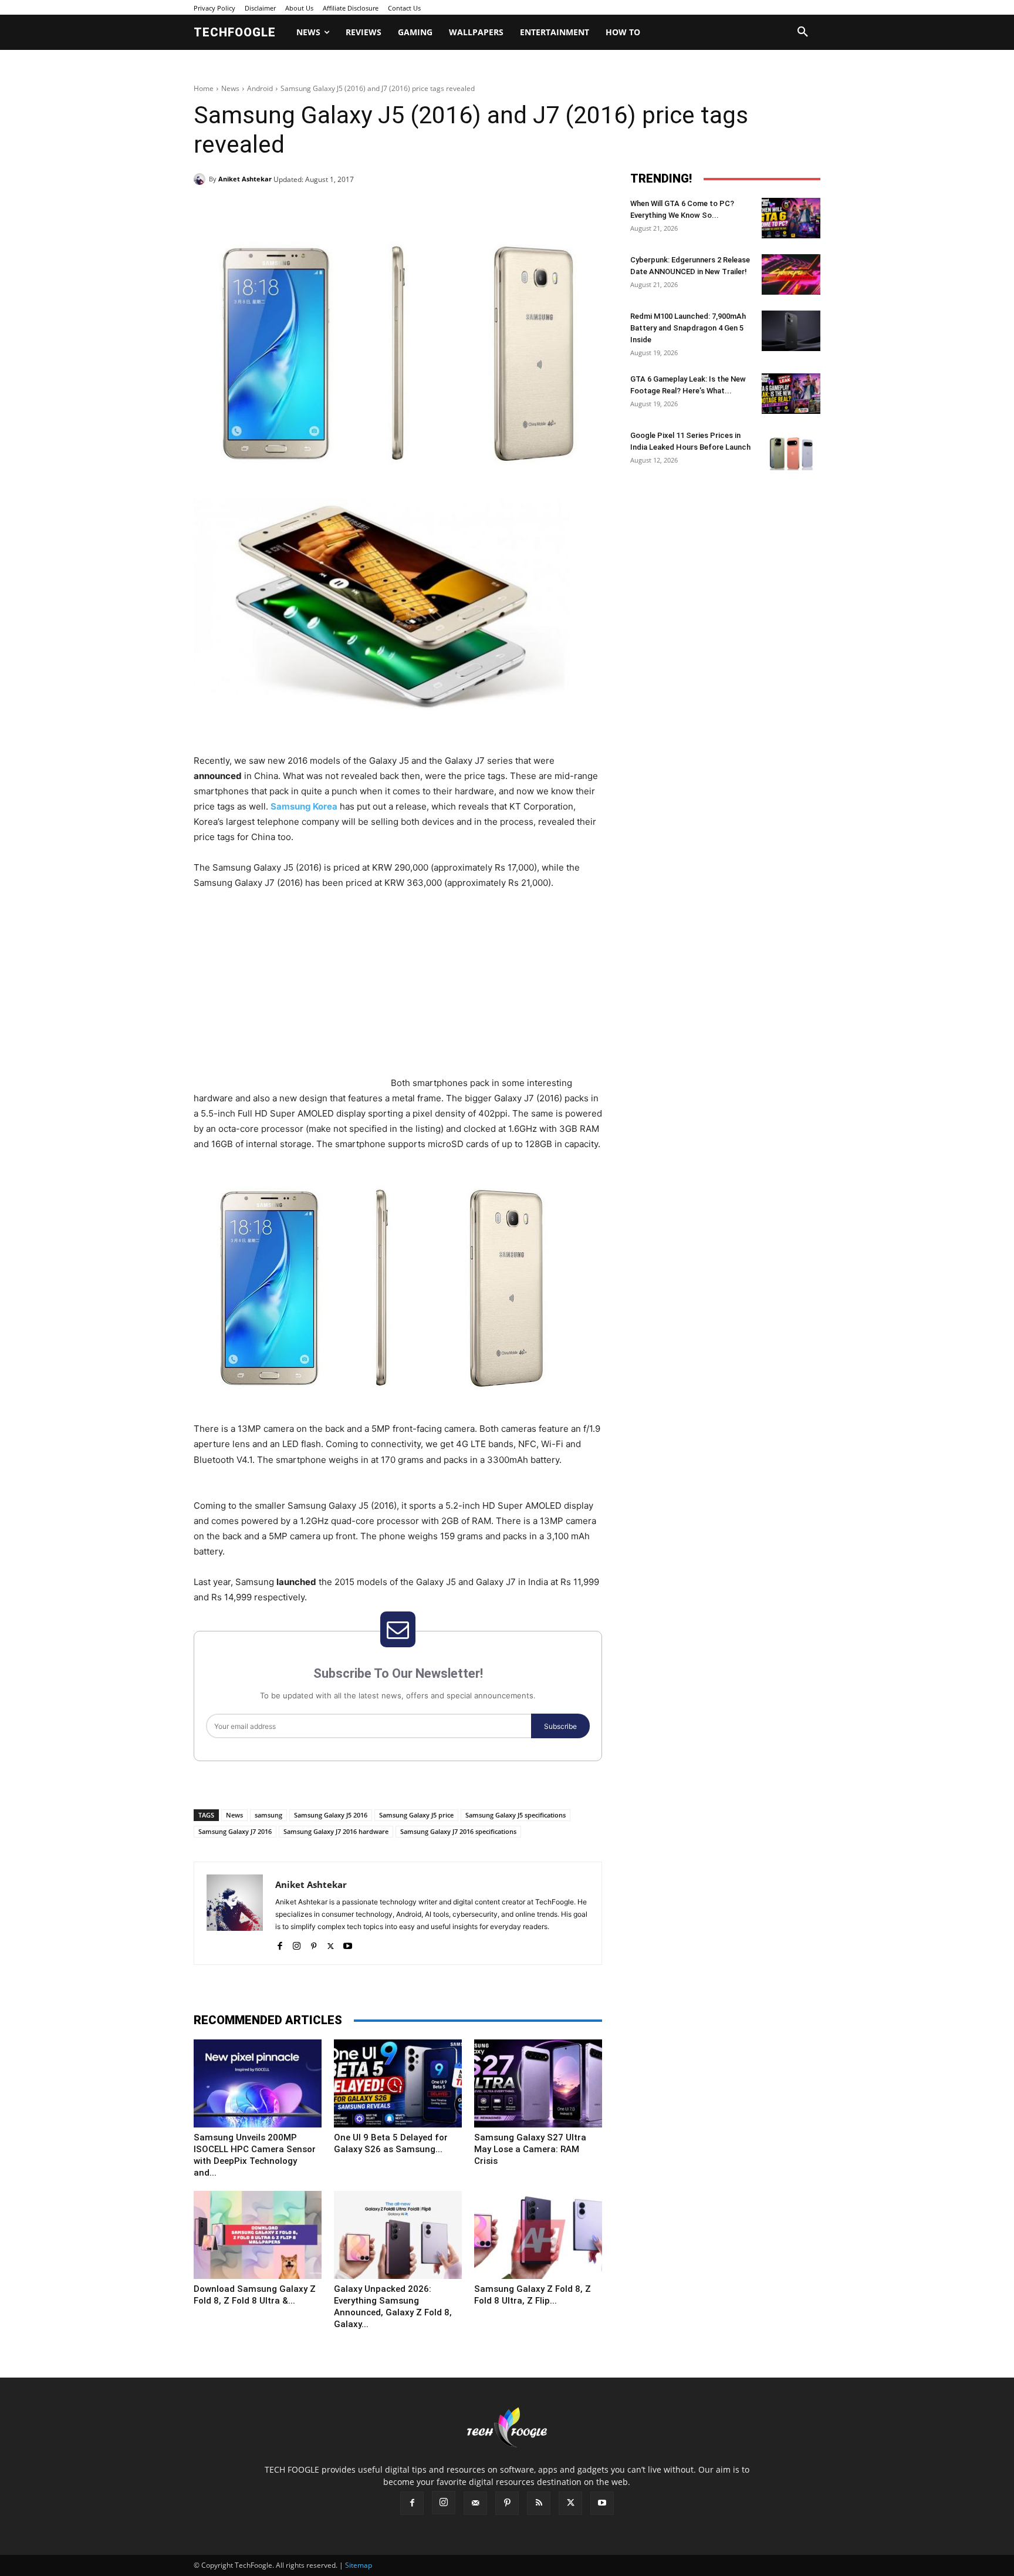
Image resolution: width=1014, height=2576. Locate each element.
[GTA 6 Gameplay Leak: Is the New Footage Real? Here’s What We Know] (791, 394)
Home (204, 88)
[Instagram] (297, 1943)
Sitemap (359, 2565)
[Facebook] (275, 209)
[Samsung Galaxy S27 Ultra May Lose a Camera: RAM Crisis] (538, 2083)
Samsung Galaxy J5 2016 (331, 1815)
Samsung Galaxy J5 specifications (516, 1815)
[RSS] (539, 2503)
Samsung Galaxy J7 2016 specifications (458, 1831)
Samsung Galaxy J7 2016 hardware (336, 1831)
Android (260, 88)
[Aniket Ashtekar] (201, 179)
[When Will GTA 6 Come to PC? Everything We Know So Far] (791, 218)
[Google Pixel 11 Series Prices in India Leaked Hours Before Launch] (791, 450)
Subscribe (560, 1726)
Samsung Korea (304, 806)
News (230, 88)
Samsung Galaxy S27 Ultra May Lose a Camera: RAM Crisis (530, 2149)
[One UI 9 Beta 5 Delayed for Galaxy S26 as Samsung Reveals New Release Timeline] (398, 2083)
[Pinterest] (329, 209)
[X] (302, 209)
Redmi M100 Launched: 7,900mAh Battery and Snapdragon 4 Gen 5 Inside (688, 328)
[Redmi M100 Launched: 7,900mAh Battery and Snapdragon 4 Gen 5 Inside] (791, 331)
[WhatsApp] (356, 209)
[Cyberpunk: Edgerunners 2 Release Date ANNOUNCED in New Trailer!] (791, 274)
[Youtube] (348, 1943)
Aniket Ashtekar (245, 179)
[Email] (383, 209)
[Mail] (475, 2503)
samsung (268, 1815)
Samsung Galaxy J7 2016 (235, 1831)
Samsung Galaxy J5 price (416, 1815)
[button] (803, 32)
